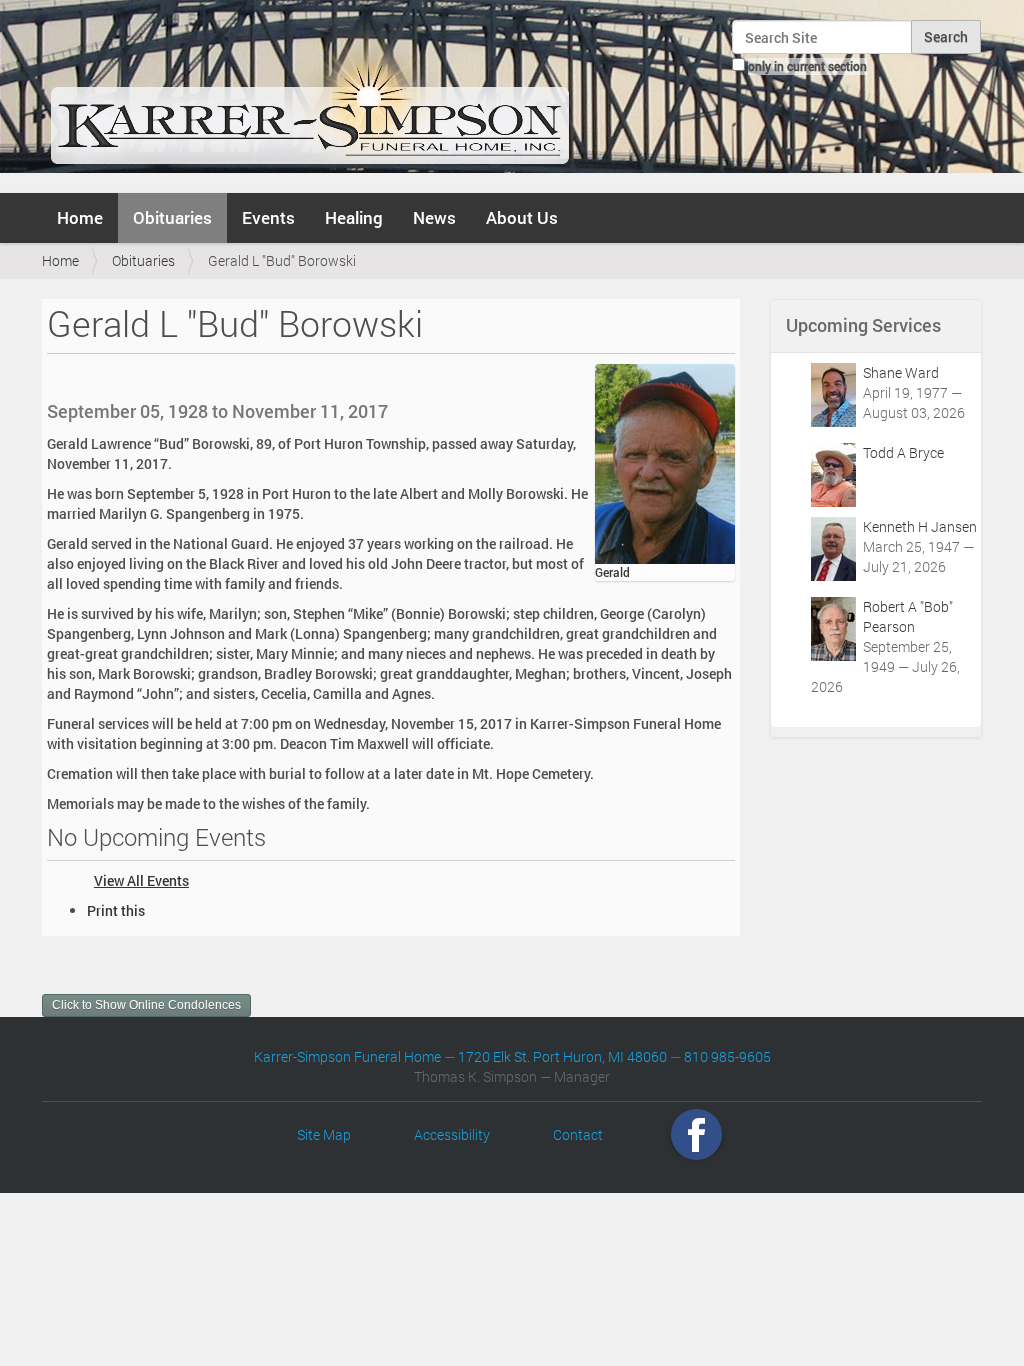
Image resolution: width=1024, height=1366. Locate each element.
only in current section (807, 66)
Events (268, 217)
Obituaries (172, 217)
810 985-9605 (727, 1056)
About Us (522, 217)
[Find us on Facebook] (696, 1134)
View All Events (141, 880)
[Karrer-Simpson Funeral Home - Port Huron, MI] (309, 94)
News (434, 217)
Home (80, 217)
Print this (116, 910)
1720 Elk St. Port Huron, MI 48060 (562, 1056)
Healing (354, 217)
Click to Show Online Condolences (146, 1005)
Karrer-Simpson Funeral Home (347, 1056)
